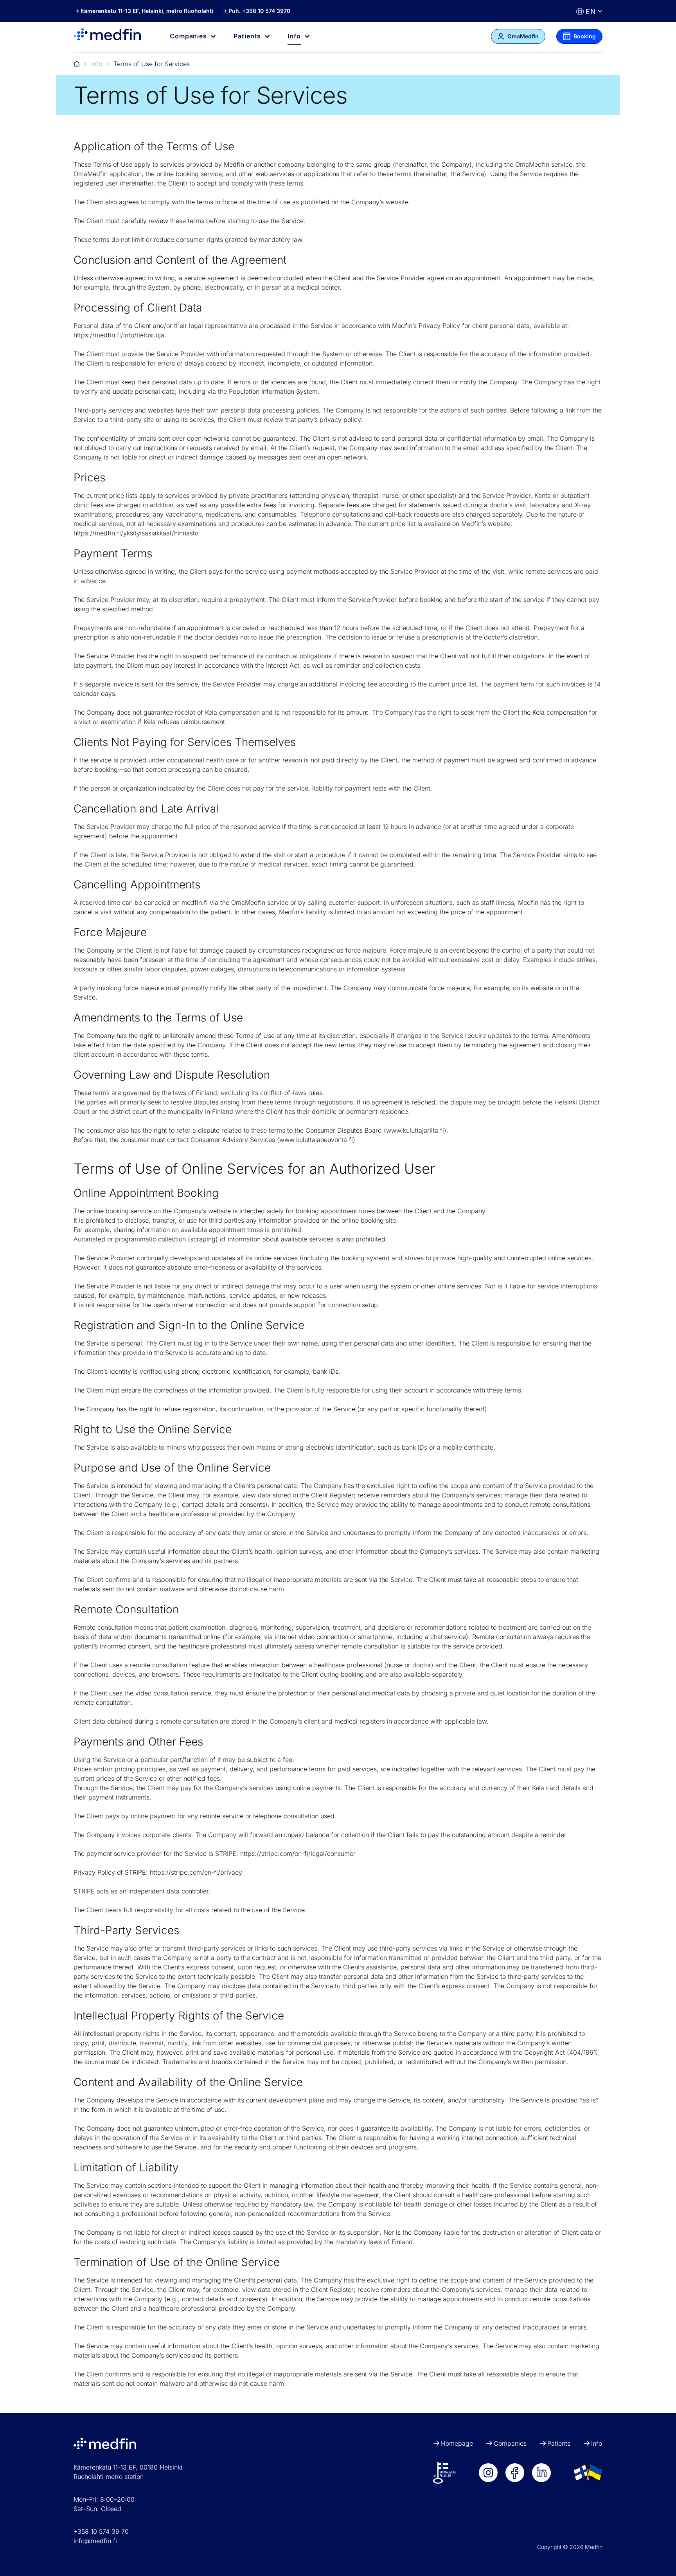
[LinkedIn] (541, 2473)
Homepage (457, 2443)
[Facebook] (515, 2473)
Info (97, 64)
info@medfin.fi (95, 2541)
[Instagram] (488, 2473)
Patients (559, 2443)
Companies (510, 2443)
